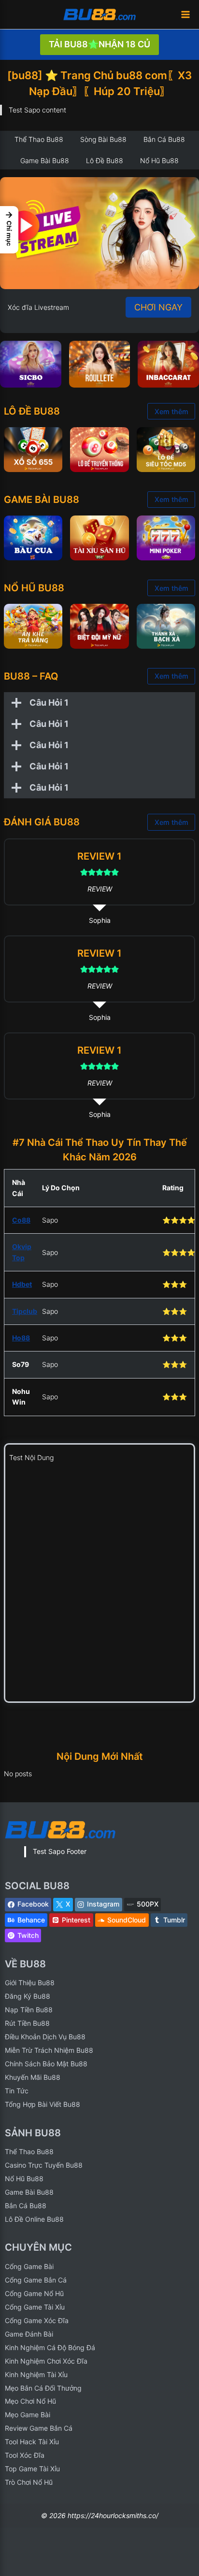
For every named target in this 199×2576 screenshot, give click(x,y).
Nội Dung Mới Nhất (100, 1756)
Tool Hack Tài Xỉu (32, 2442)
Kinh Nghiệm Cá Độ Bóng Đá (50, 2347)
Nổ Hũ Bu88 (24, 2179)
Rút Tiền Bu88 (27, 2023)
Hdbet (22, 1284)
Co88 (21, 1220)
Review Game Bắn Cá (39, 2428)
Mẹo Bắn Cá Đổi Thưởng (43, 2388)
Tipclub (25, 1311)
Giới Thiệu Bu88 (30, 1983)
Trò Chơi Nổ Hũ (29, 2482)
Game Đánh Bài (29, 2334)
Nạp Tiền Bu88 (29, 2010)
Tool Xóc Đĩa (25, 2455)
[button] (9, 230)
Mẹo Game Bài (28, 2415)
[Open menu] (185, 14)
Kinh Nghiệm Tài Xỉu (36, 2374)
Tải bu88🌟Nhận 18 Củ (99, 44)
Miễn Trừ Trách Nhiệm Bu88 (49, 2050)
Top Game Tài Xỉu (32, 2469)
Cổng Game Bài (29, 2266)
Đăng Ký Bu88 (28, 1996)
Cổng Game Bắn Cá (36, 2280)
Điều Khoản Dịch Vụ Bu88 (45, 2037)
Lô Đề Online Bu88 (34, 2219)
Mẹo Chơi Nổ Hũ (30, 2401)
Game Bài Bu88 (29, 2192)
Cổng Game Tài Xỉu (35, 2307)
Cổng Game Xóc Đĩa (37, 2320)
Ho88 (21, 1338)
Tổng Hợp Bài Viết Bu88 (43, 2104)
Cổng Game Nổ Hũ (34, 2293)
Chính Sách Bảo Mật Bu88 (46, 2064)
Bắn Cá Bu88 (26, 2206)
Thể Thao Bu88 (29, 2151)
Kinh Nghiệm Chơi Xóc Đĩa (46, 2361)
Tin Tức (17, 2091)
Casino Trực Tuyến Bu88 (44, 2165)
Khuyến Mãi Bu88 (33, 2077)
